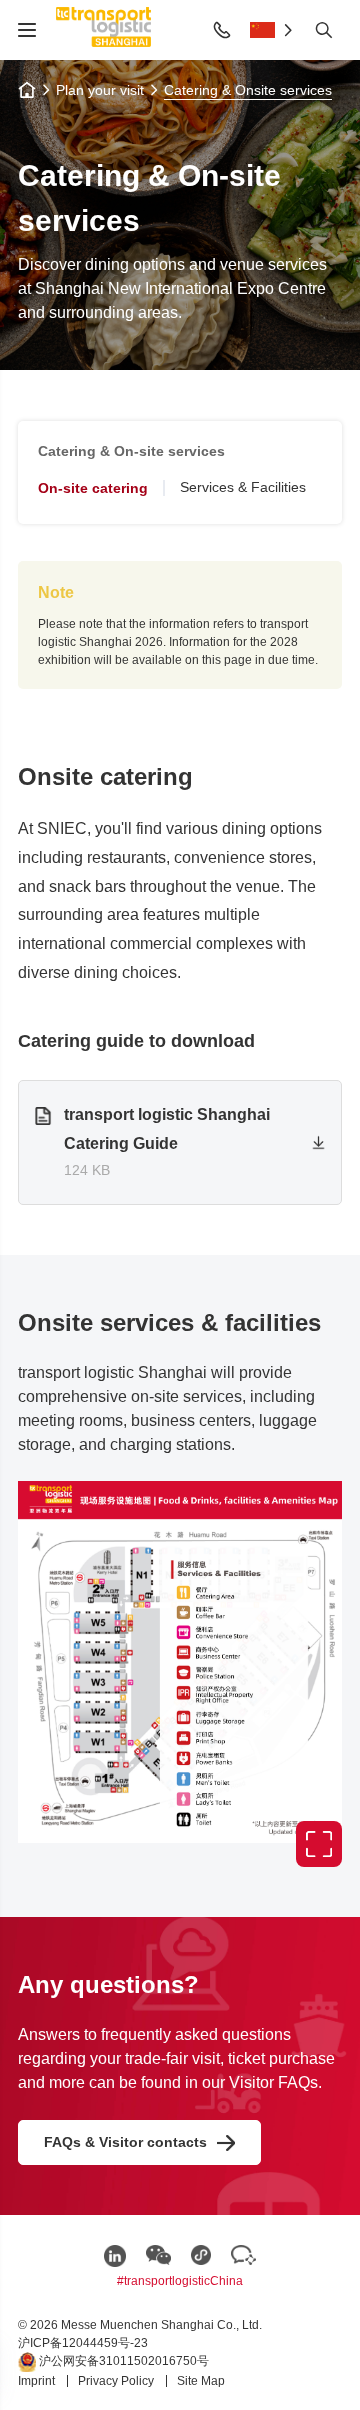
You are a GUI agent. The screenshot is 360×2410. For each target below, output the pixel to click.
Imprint (38, 2381)
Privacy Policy (117, 2381)
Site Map (201, 2381)
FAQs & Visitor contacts (125, 2142)
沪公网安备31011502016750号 (122, 2362)
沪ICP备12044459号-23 (83, 2343)
